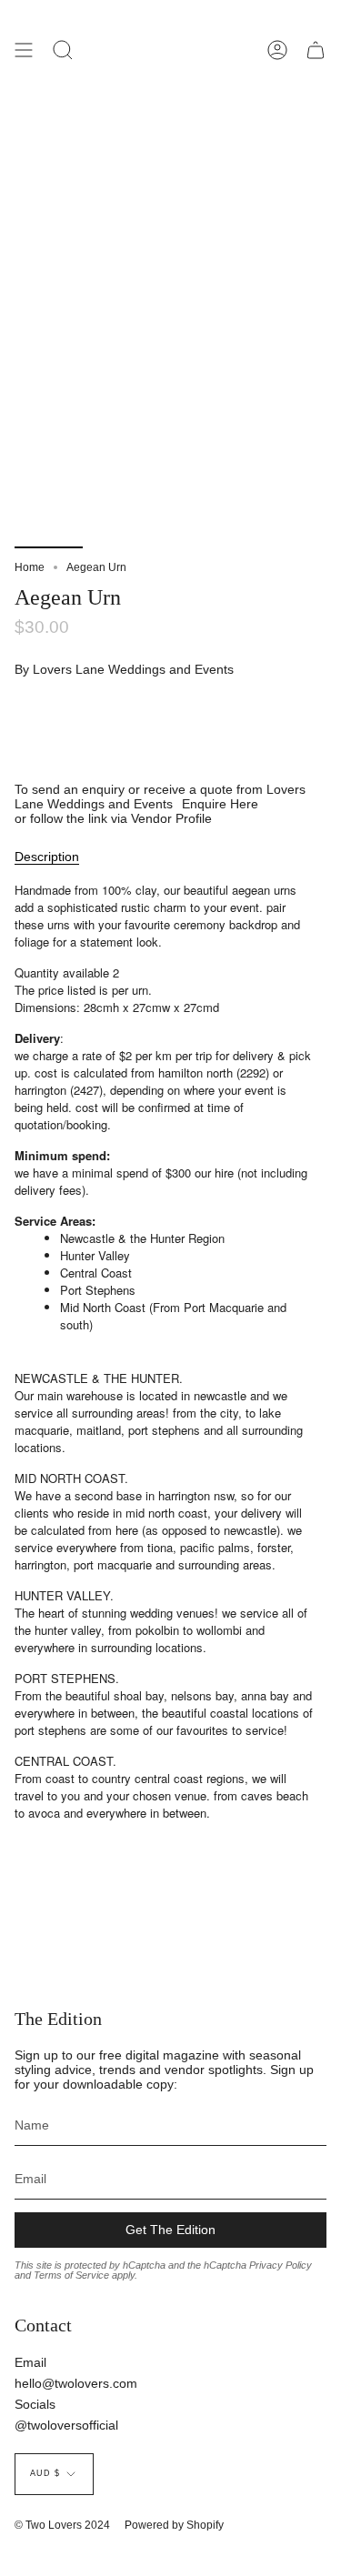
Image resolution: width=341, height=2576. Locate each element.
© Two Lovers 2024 (62, 2525)
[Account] (277, 50)
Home (30, 567)
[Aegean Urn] (49, 505)
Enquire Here (220, 804)
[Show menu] (24, 50)
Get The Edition (170, 2230)
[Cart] (316, 50)
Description (47, 857)
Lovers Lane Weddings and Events (133, 669)
